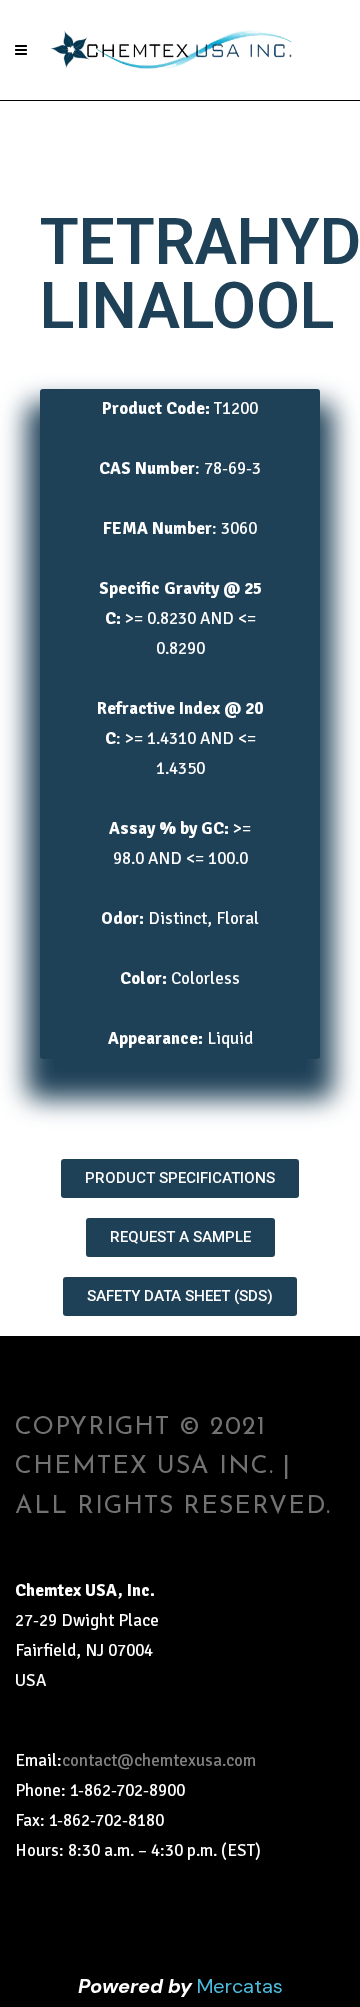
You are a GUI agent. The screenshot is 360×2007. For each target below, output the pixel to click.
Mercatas (240, 1986)
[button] (180, 1178)
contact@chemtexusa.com (159, 1760)
